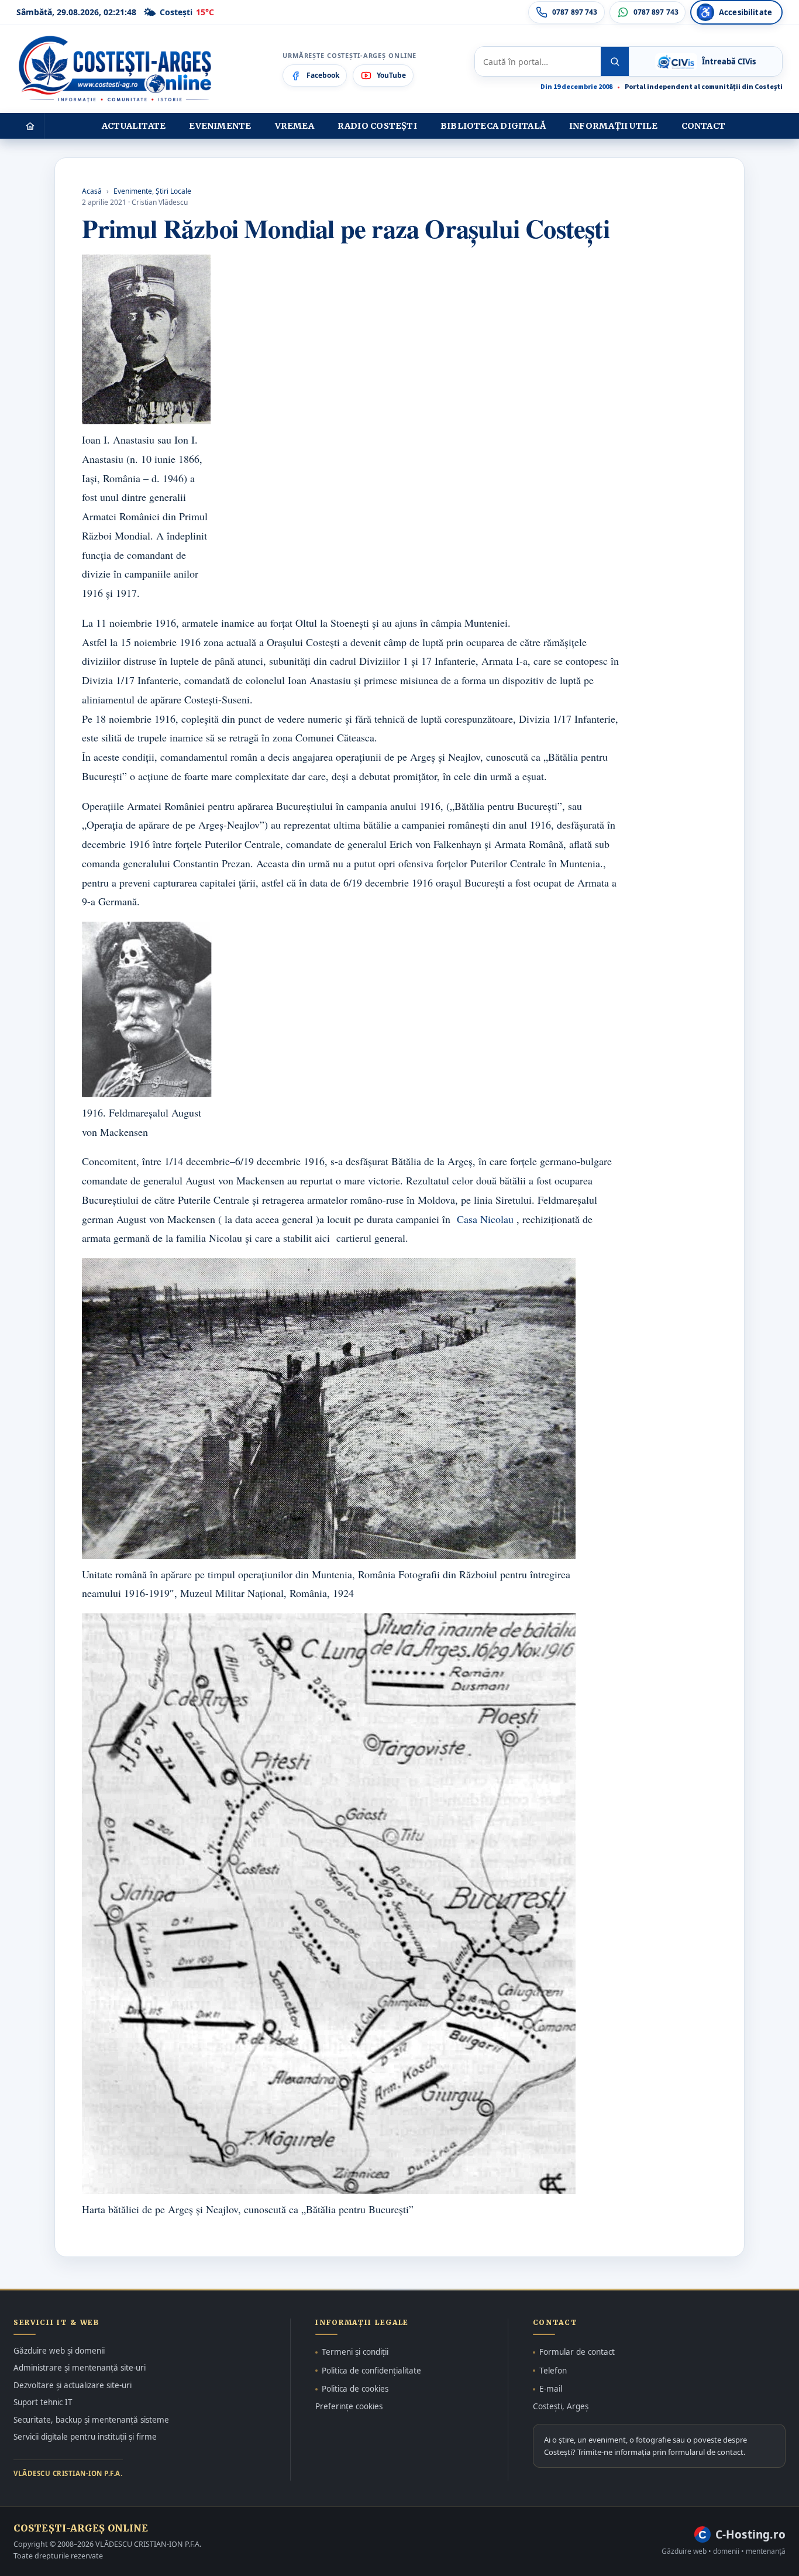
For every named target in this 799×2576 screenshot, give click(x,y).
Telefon (553, 2371)
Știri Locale (173, 191)
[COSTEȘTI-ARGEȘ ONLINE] (115, 69)
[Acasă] (30, 126)
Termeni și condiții (355, 2352)
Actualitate (134, 126)
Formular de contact (577, 2352)
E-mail (551, 2389)
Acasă (92, 191)
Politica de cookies (355, 2389)
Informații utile (613, 126)
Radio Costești (377, 126)
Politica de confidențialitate (371, 2371)
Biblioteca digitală (493, 126)
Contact (704, 126)
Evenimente (220, 126)
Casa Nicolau (485, 1219)
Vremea (295, 126)
